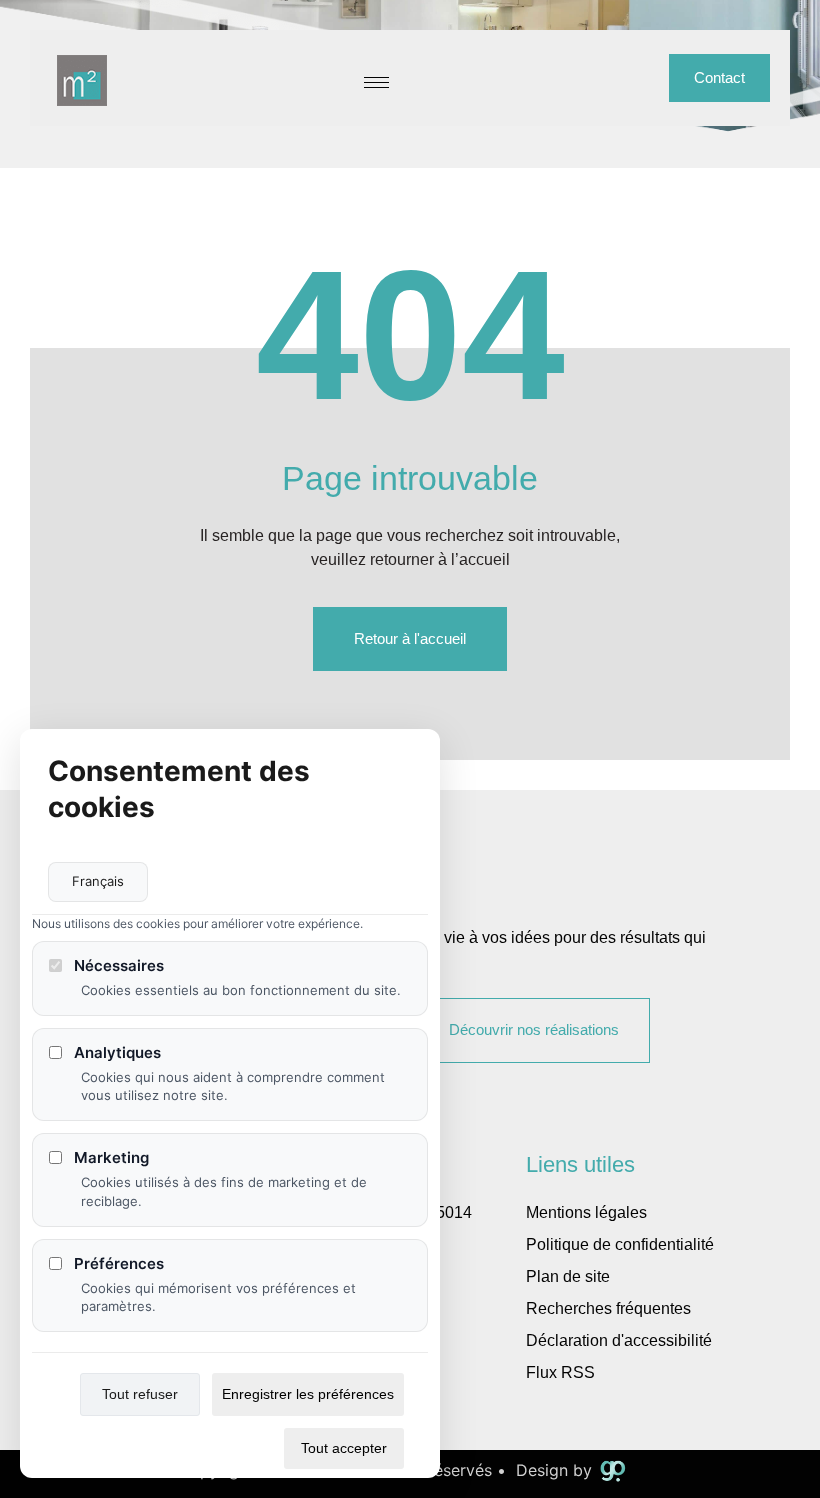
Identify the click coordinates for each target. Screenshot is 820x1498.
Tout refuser (140, 1394)
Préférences (119, 1263)
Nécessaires (119, 965)
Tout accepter (344, 1448)
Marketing (111, 1157)
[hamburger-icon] (376, 82)
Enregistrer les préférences (308, 1394)
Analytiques (117, 1052)
